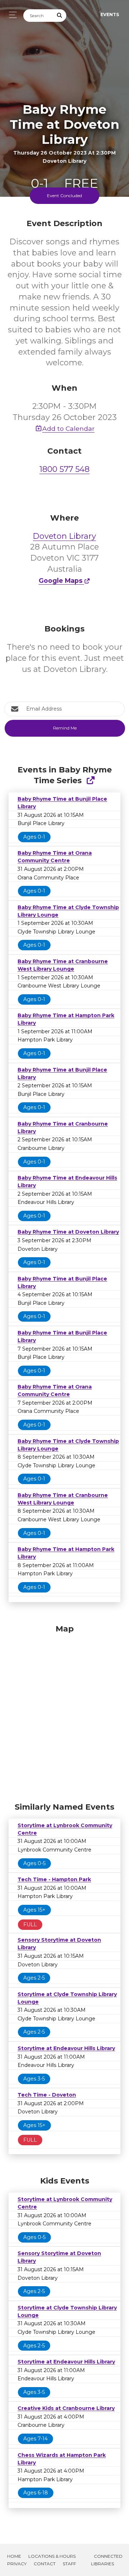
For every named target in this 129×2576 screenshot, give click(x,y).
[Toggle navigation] (11, 15)
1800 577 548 (64, 469)
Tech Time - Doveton (47, 2095)
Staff (69, 2564)
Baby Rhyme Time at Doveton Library (68, 1232)
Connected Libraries (107, 2560)
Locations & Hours (52, 2556)
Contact (45, 2564)
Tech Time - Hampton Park (54, 1879)
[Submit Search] (60, 16)
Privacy (17, 2564)
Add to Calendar (68, 428)
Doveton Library (64, 536)
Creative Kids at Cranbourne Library (66, 2408)
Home (14, 2556)
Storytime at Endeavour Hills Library (66, 2048)
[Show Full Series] (90, 780)
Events (110, 14)
